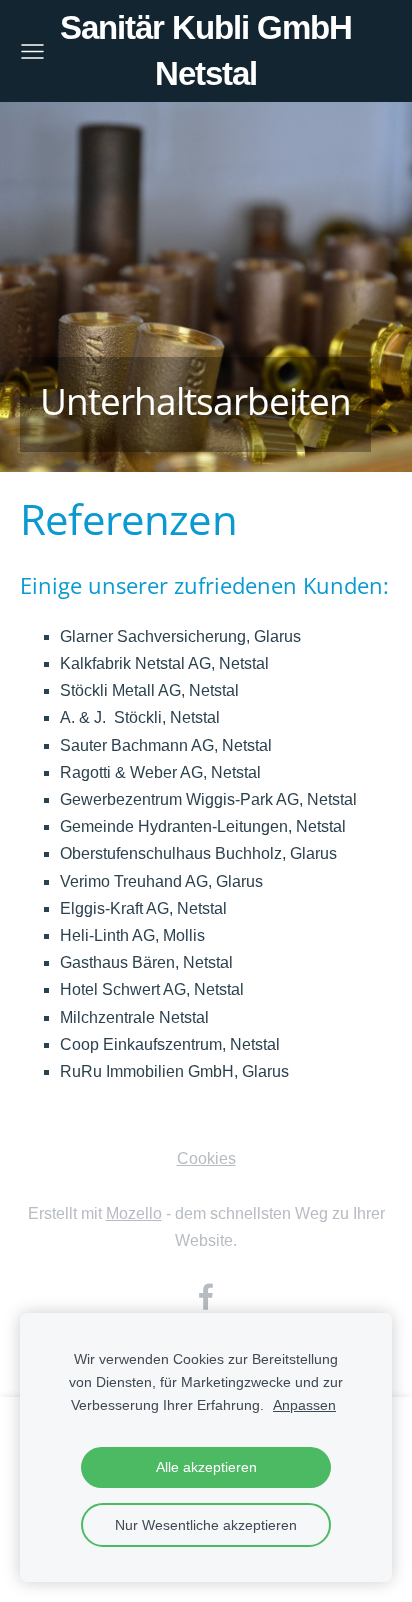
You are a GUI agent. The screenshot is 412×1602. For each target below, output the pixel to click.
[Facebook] (206, 1296)
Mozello (134, 1213)
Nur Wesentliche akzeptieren (206, 1525)
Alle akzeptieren (206, 1467)
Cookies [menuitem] (206, 1158)
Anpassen (304, 1405)
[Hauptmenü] (32, 51)
